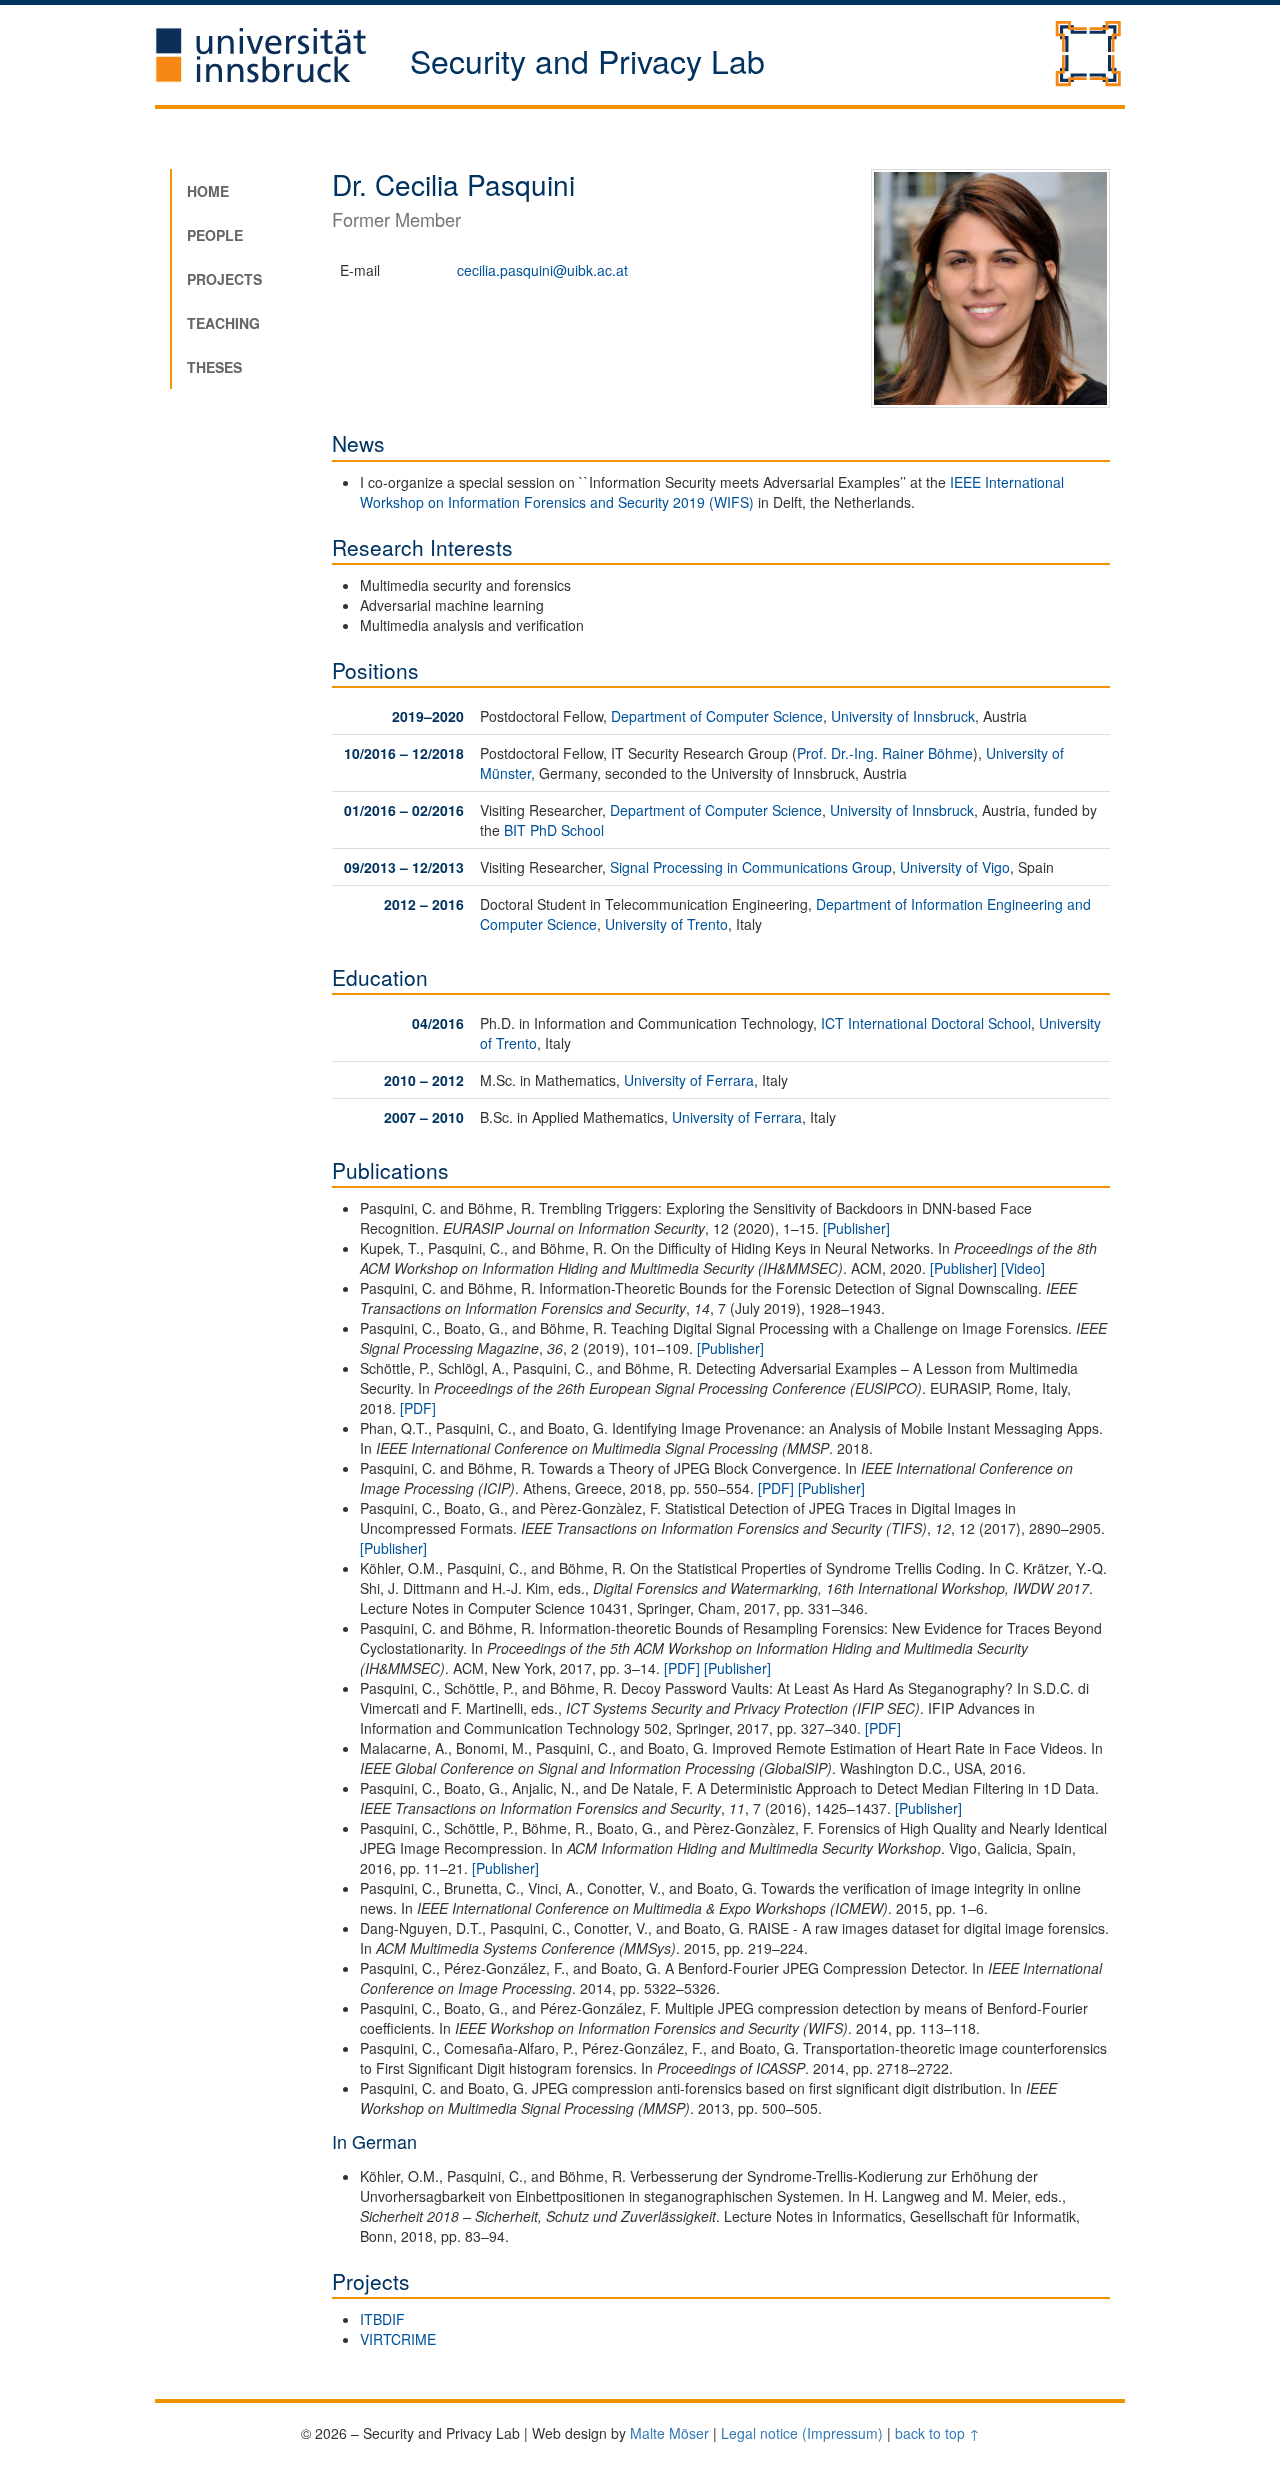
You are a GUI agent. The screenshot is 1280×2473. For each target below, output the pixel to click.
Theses (214, 367)
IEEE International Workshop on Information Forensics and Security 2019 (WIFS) (712, 492)
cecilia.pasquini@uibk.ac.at (542, 270)
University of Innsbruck (903, 716)
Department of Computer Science (717, 716)
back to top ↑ (937, 2433)
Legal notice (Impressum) (802, 2433)
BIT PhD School (554, 830)
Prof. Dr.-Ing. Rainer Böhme (885, 753)
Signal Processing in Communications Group (751, 867)
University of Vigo (955, 867)
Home (208, 191)
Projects (224, 279)
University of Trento (666, 924)
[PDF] (418, 1408)
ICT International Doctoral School (926, 1023)
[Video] (1023, 1268)
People (215, 235)
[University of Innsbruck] (282, 55)
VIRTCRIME (398, 2339)
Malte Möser (669, 2433)
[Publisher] (856, 1228)
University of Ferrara (689, 1080)
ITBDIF (382, 2319)
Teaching (223, 323)
